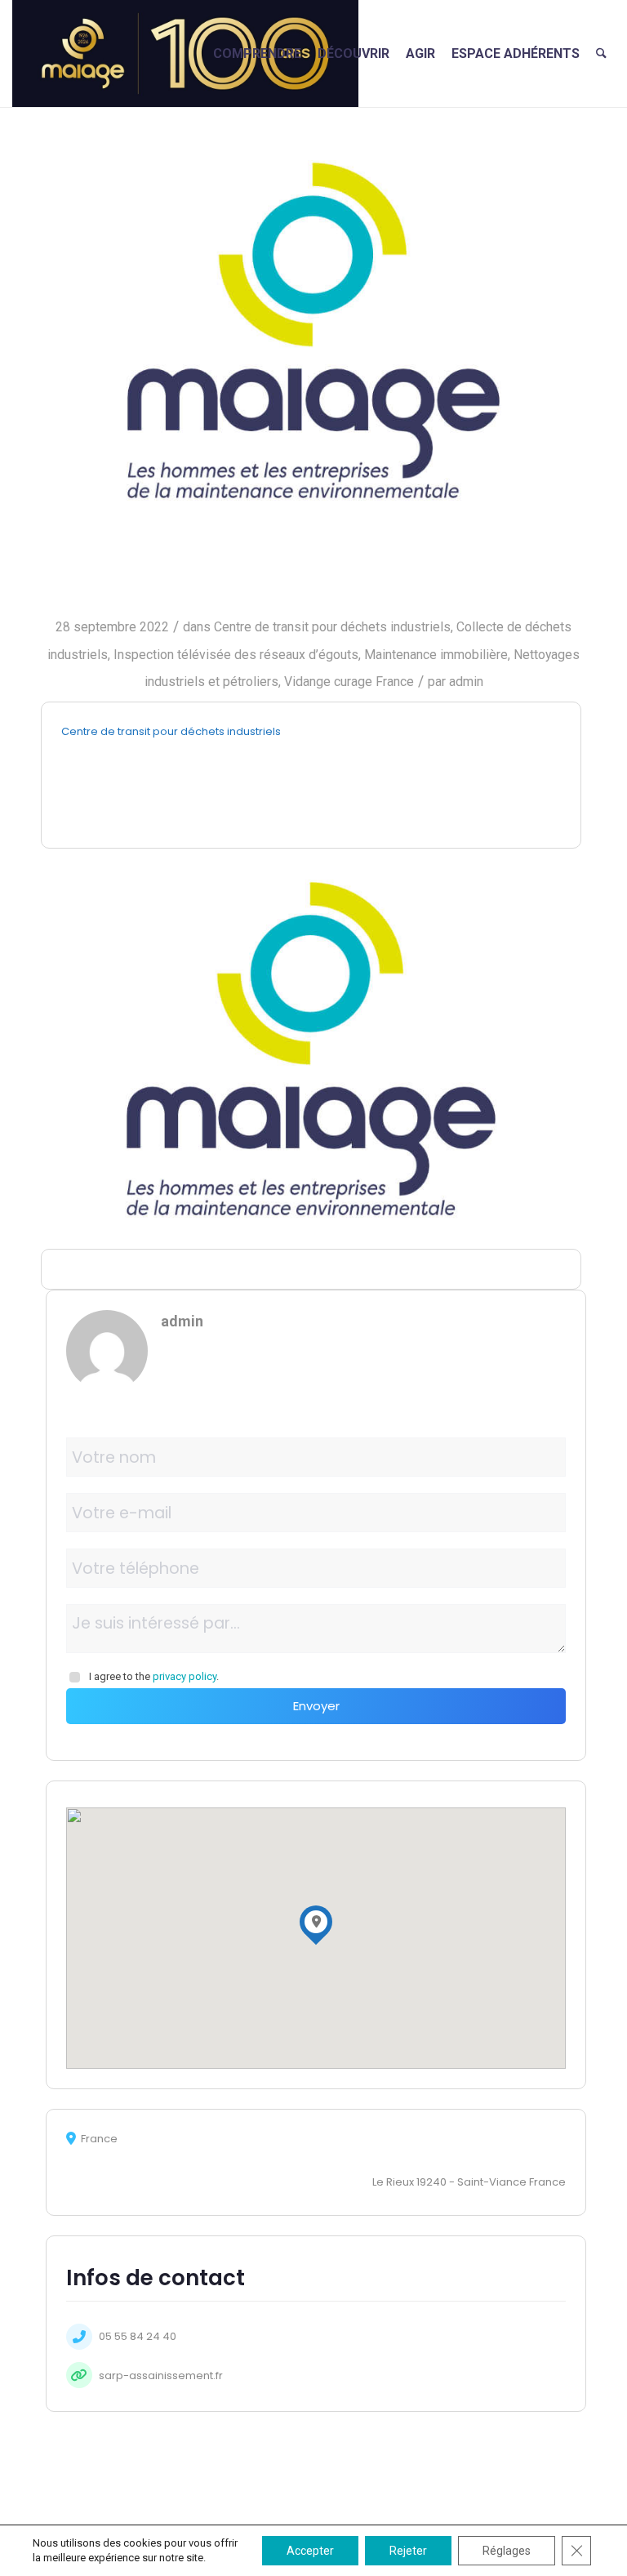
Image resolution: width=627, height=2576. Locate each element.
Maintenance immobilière (436, 655)
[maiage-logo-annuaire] (313, 330)
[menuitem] (257, 53)
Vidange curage (328, 682)
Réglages (507, 2551)
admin (466, 682)
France (395, 682)
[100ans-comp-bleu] (185, 53)
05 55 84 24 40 (138, 2336)
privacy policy (185, 1676)
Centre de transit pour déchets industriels (332, 627)
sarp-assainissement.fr (161, 2375)
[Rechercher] (601, 53)
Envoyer (316, 1706)
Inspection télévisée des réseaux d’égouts (236, 655)
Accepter (310, 2551)
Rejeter (408, 2551)
